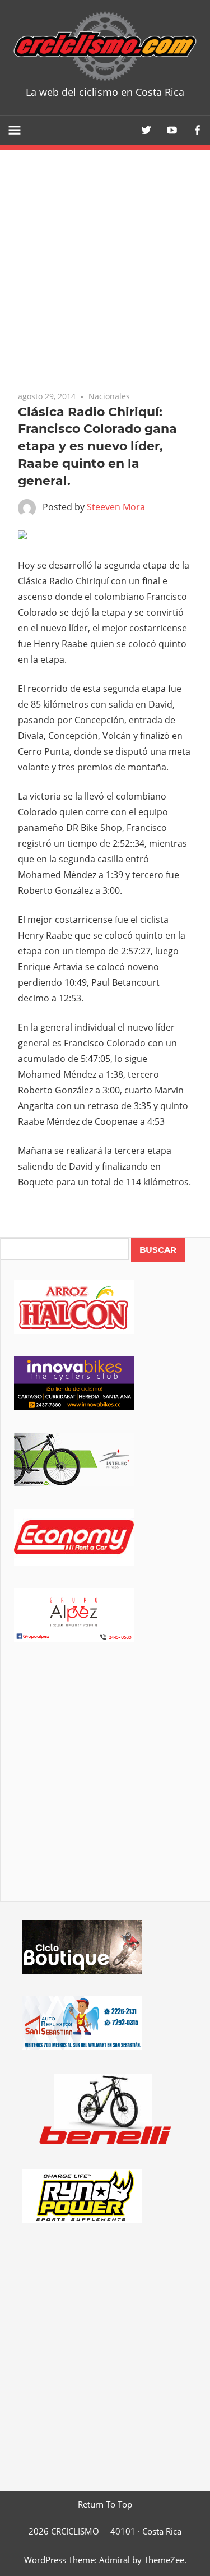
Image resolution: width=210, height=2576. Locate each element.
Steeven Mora (116, 507)
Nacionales (109, 396)
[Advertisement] (105, 1787)
